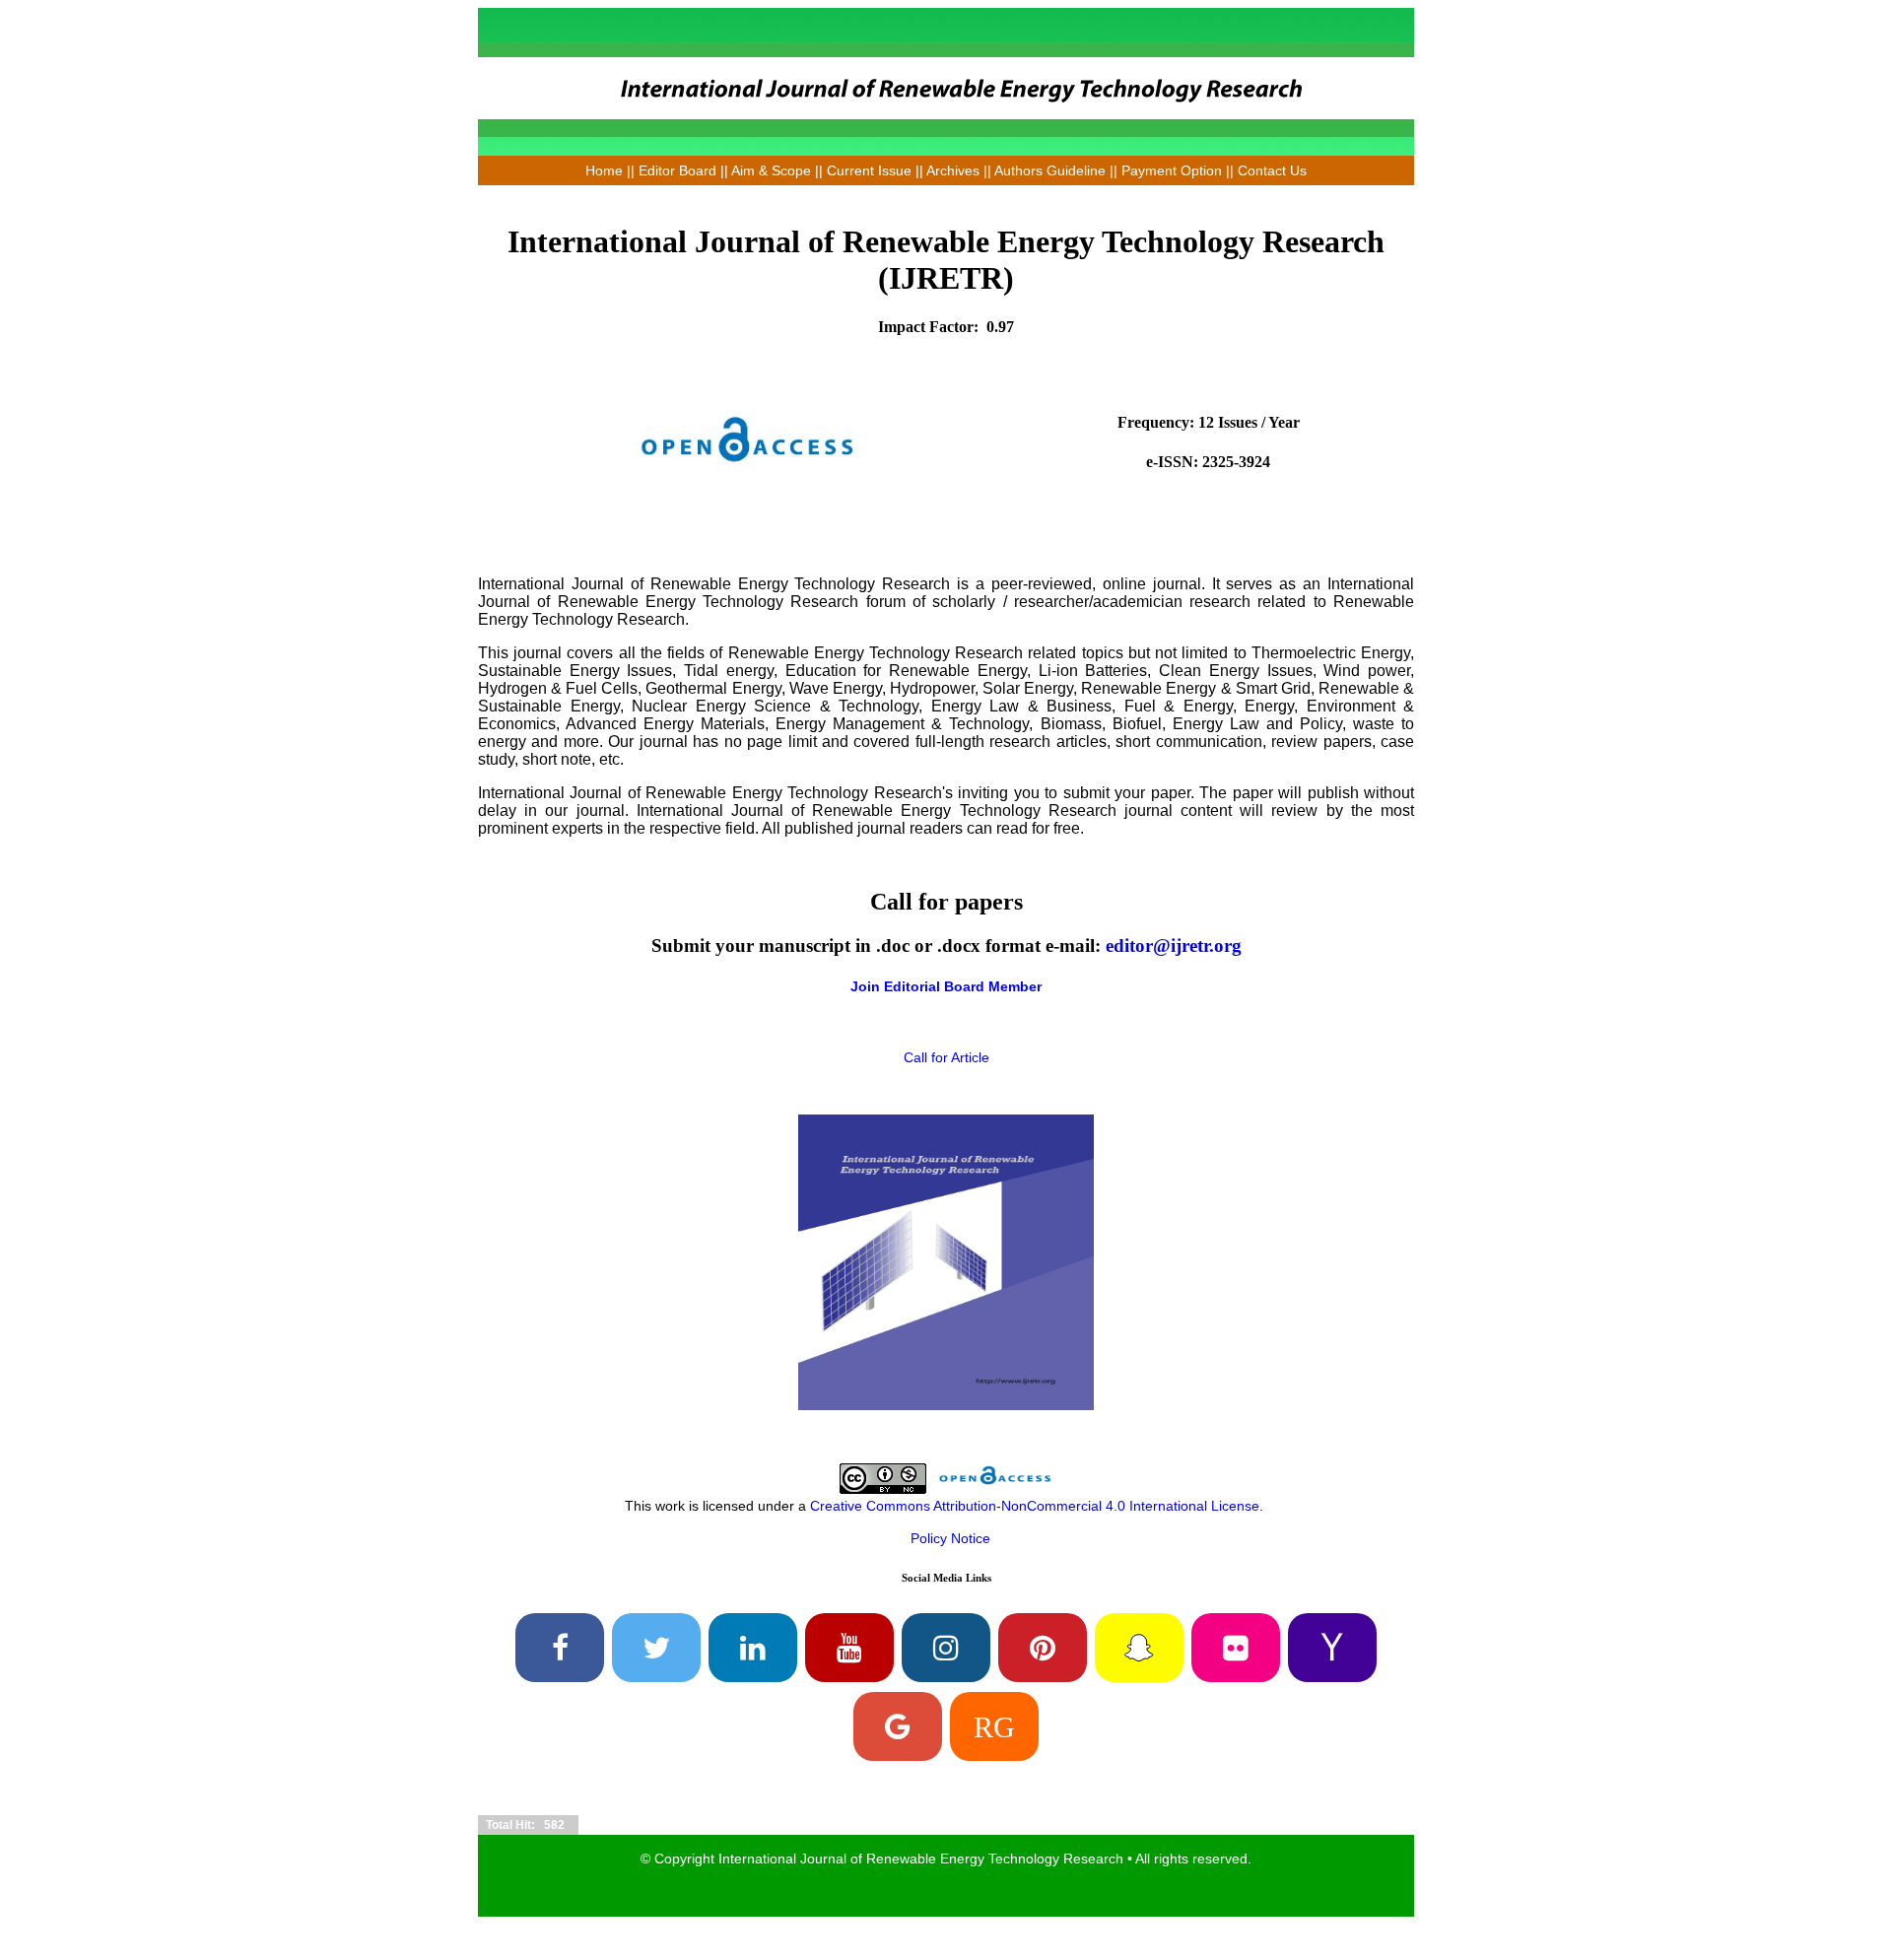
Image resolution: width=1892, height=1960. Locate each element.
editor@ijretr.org (1174, 946)
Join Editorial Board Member (946, 986)
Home (604, 170)
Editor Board (677, 170)
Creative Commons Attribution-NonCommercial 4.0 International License (1035, 1506)
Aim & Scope (773, 170)
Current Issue (869, 170)
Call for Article (946, 1057)
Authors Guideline (1050, 170)
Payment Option (1172, 170)
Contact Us (1272, 170)
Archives (953, 170)
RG (994, 1726)
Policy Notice (950, 1538)
